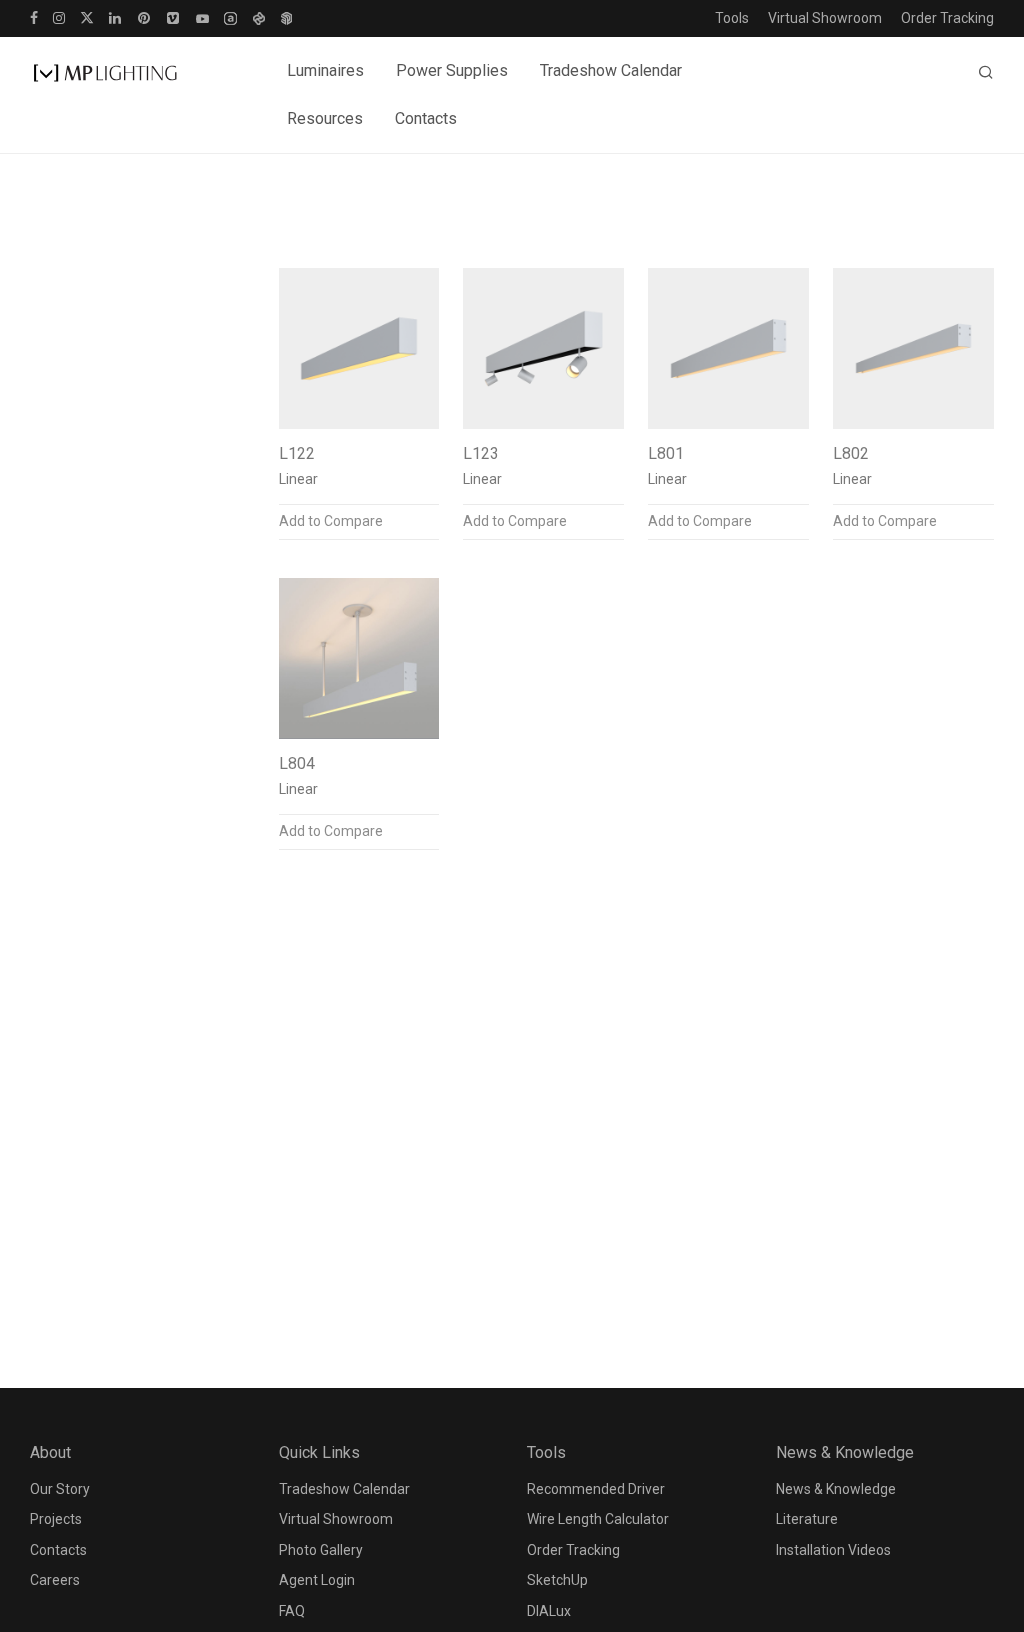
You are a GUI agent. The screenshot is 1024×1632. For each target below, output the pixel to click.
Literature (807, 1519)
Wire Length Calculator (598, 1519)
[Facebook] (34, 17)
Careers (55, 1580)
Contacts (426, 118)
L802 (851, 453)
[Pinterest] (145, 17)
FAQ (292, 1611)
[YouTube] (202, 17)
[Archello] (230, 17)
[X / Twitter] (87, 17)
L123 (481, 453)
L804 (297, 763)
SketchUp (557, 1580)
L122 (297, 453)
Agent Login (317, 1580)
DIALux (549, 1611)
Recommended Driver (596, 1489)
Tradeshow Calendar (611, 70)
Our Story (60, 1489)
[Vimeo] (174, 17)
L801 (666, 453)
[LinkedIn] (116, 17)
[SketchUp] (286, 17)
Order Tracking (947, 18)
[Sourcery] (258, 17)
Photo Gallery (321, 1550)
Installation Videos (833, 1550)
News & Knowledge (836, 1489)
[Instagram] (59, 17)
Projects (56, 1519)
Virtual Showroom (825, 18)
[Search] (986, 73)
